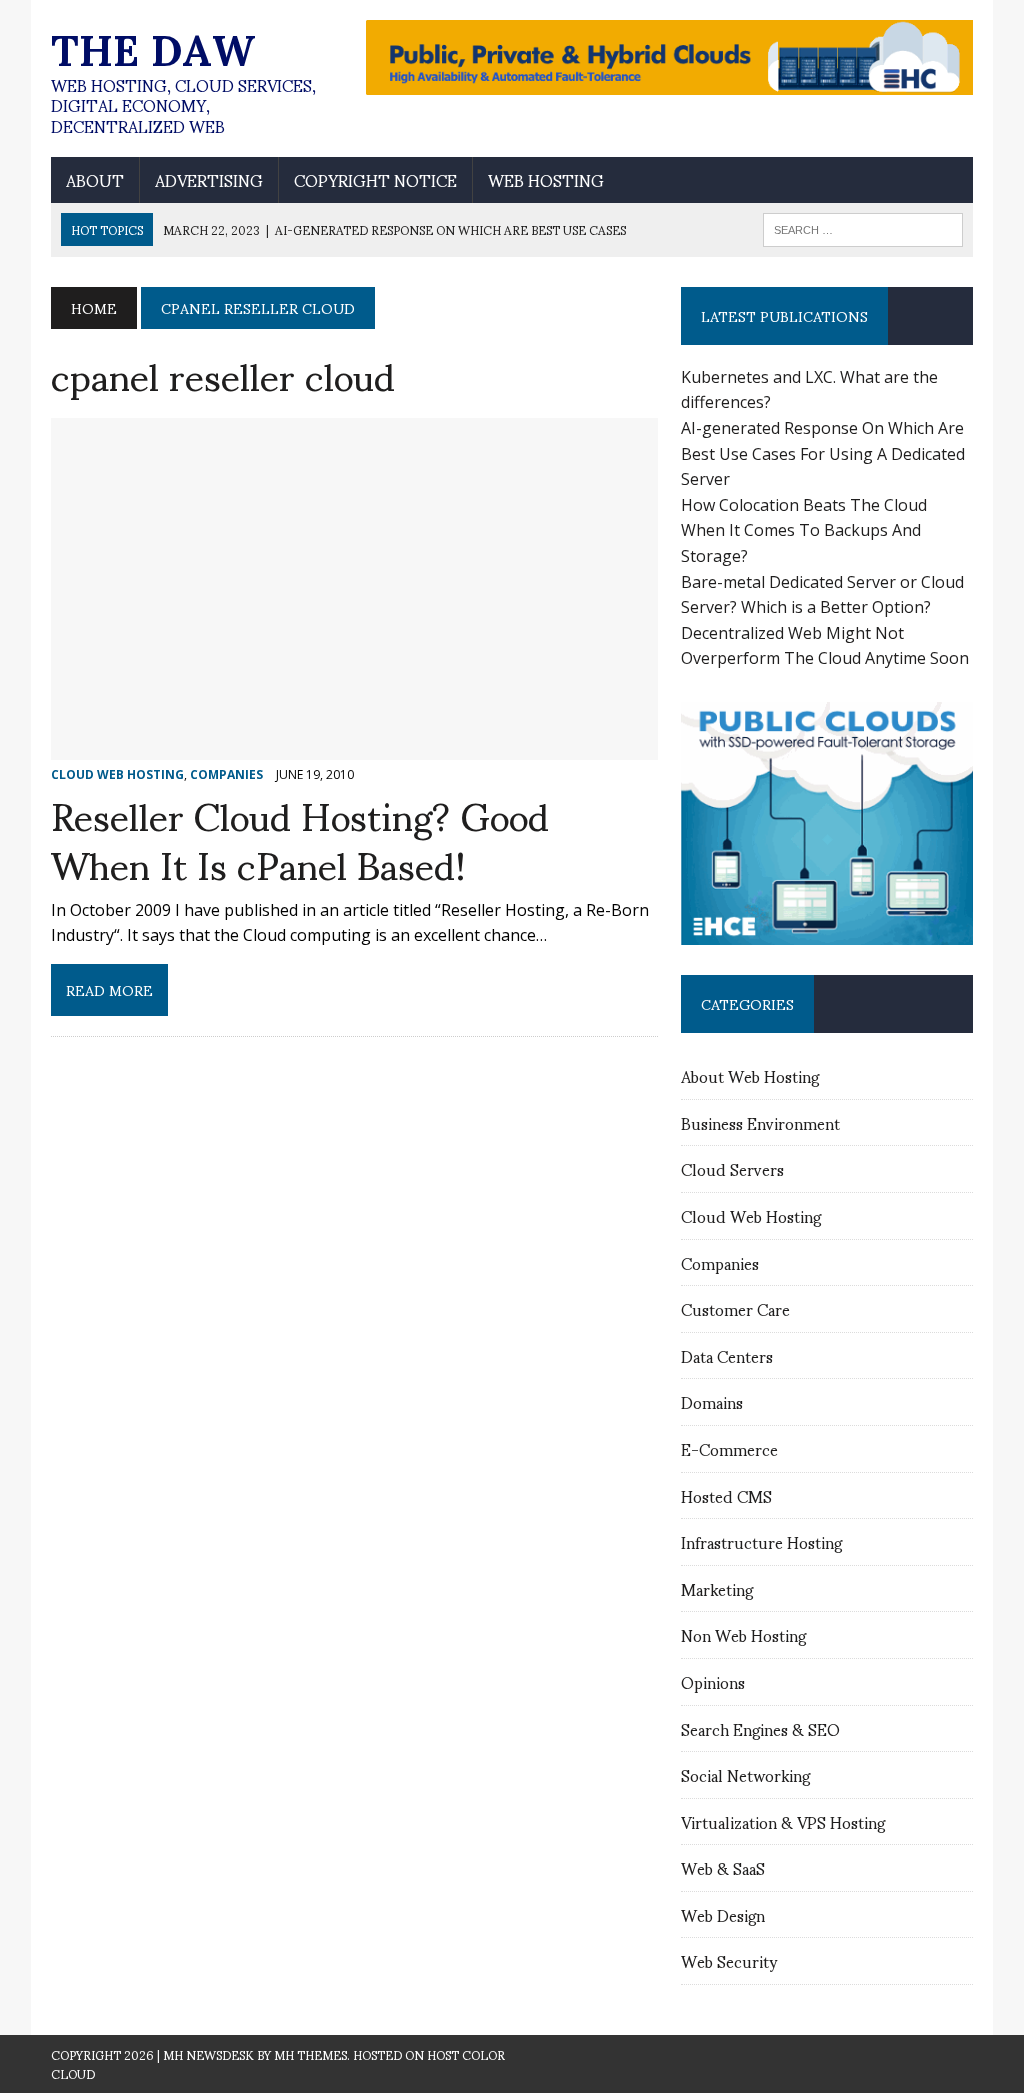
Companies (720, 1262)
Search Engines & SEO (760, 1728)
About (95, 180)
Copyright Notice (375, 180)
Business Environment (760, 1122)
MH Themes (310, 2054)
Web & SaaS (723, 1867)
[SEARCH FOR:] (863, 226)
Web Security (729, 1960)
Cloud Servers (732, 1168)
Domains (712, 1401)
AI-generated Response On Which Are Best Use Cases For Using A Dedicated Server (823, 453)
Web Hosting (546, 180)
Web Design (723, 1914)
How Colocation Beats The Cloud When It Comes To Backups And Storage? (804, 530)
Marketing (717, 1588)
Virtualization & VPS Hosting (783, 1821)
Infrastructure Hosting (761, 1541)
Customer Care (735, 1308)
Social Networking (745, 1774)
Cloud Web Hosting (751, 1215)
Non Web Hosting (743, 1634)
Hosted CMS (726, 1495)
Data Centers (727, 1355)
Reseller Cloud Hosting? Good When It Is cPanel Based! (300, 838)
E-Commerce (729, 1448)
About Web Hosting (750, 1075)
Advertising (209, 180)
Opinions (713, 1681)
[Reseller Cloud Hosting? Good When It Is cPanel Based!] (354, 746)
